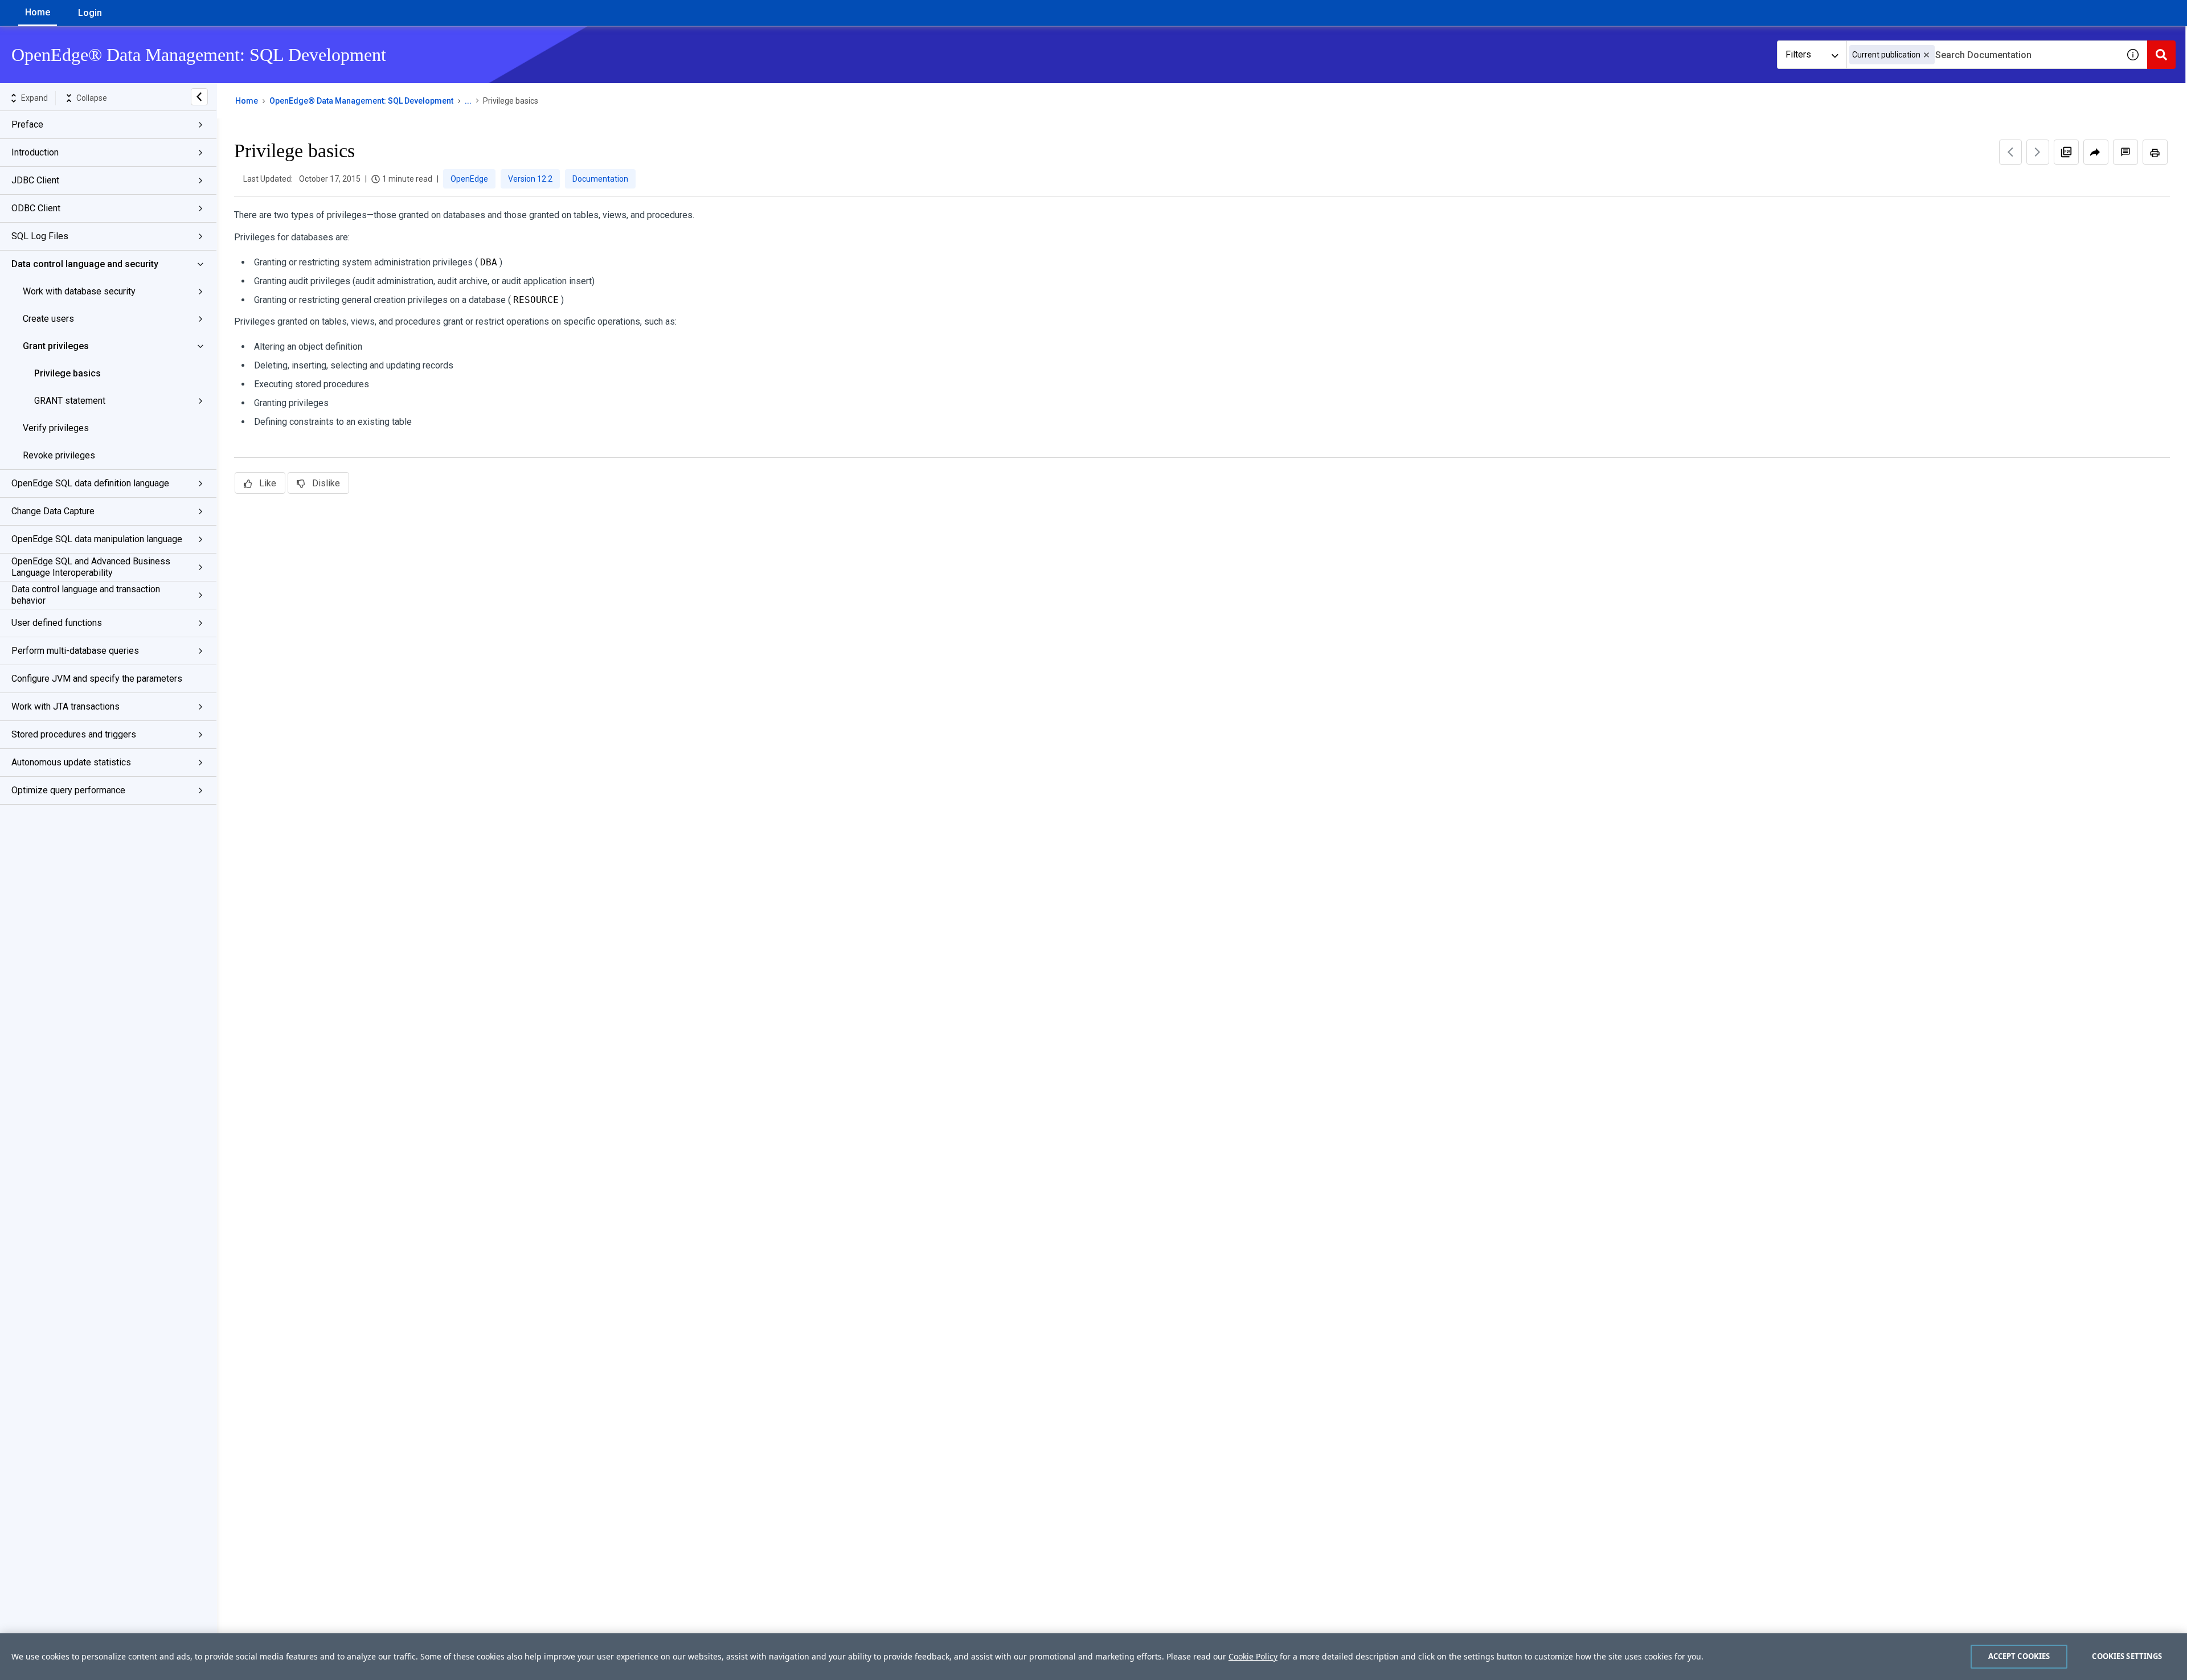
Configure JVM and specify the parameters (97, 679)
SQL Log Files (40, 236)
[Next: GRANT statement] (2038, 152)
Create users (48, 319)
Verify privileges (56, 428)
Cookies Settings (2127, 1656)
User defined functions (57, 623)
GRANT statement (70, 401)
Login (90, 13)
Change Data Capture (53, 511)
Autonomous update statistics (71, 762)
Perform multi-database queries (75, 651)
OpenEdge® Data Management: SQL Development (361, 101)
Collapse (92, 98)
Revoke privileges (59, 455)
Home (38, 12)
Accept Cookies (2019, 1656)
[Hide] (199, 97)
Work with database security (79, 291)
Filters (1798, 54)
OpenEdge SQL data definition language (90, 483)
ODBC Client (36, 208)
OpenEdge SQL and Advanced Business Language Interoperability (91, 567)
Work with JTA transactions (65, 706)
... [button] (468, 101)
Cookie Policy (1253, 1656)
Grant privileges (56, 346)
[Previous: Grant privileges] (2010, 152)
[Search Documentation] (2161, 55)
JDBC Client (35, 180)
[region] (1093, 1657)
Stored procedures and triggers (74, 734)
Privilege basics (67, 373)
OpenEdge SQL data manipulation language (97, 539)
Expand (34, 98)
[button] (1926, 55)
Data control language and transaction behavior (86, 595)
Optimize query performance (68, 790)
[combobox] (1983, 55)
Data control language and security (85, 264)
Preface (27, 124)
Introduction (35, 152)
